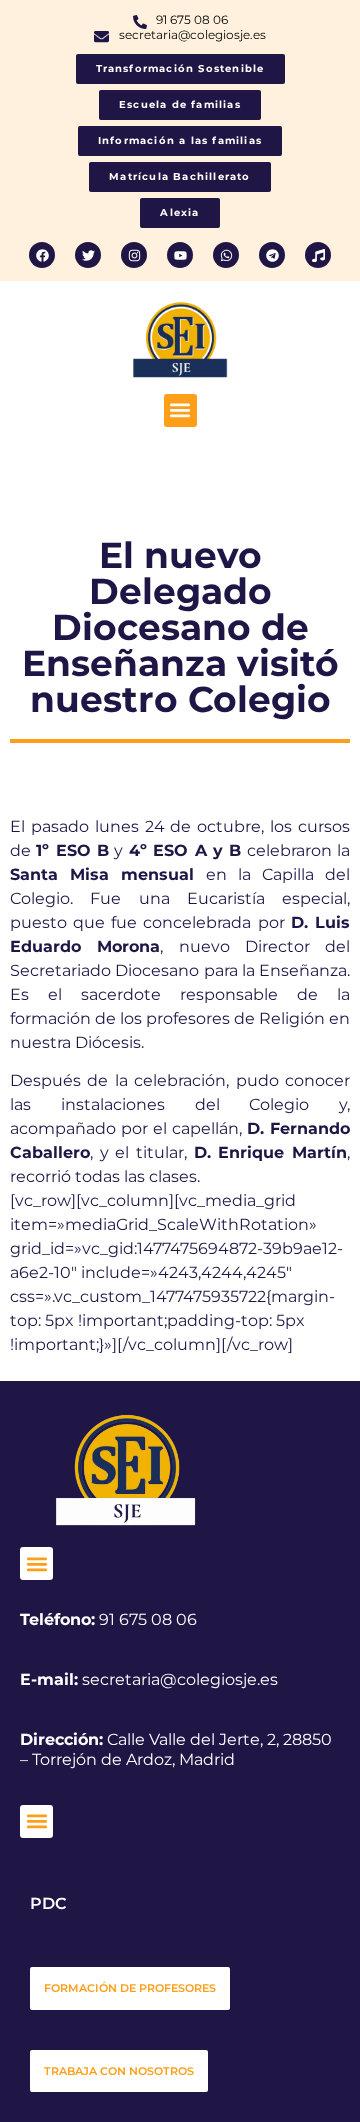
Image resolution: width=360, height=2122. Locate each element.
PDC (48, 1903)
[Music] (318, 255)
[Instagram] (134, 255)
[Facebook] (42, 255)
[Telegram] (272, 255)
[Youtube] (180, 255)
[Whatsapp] (226, 255)
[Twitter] (88, 255)
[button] (180, 410)
